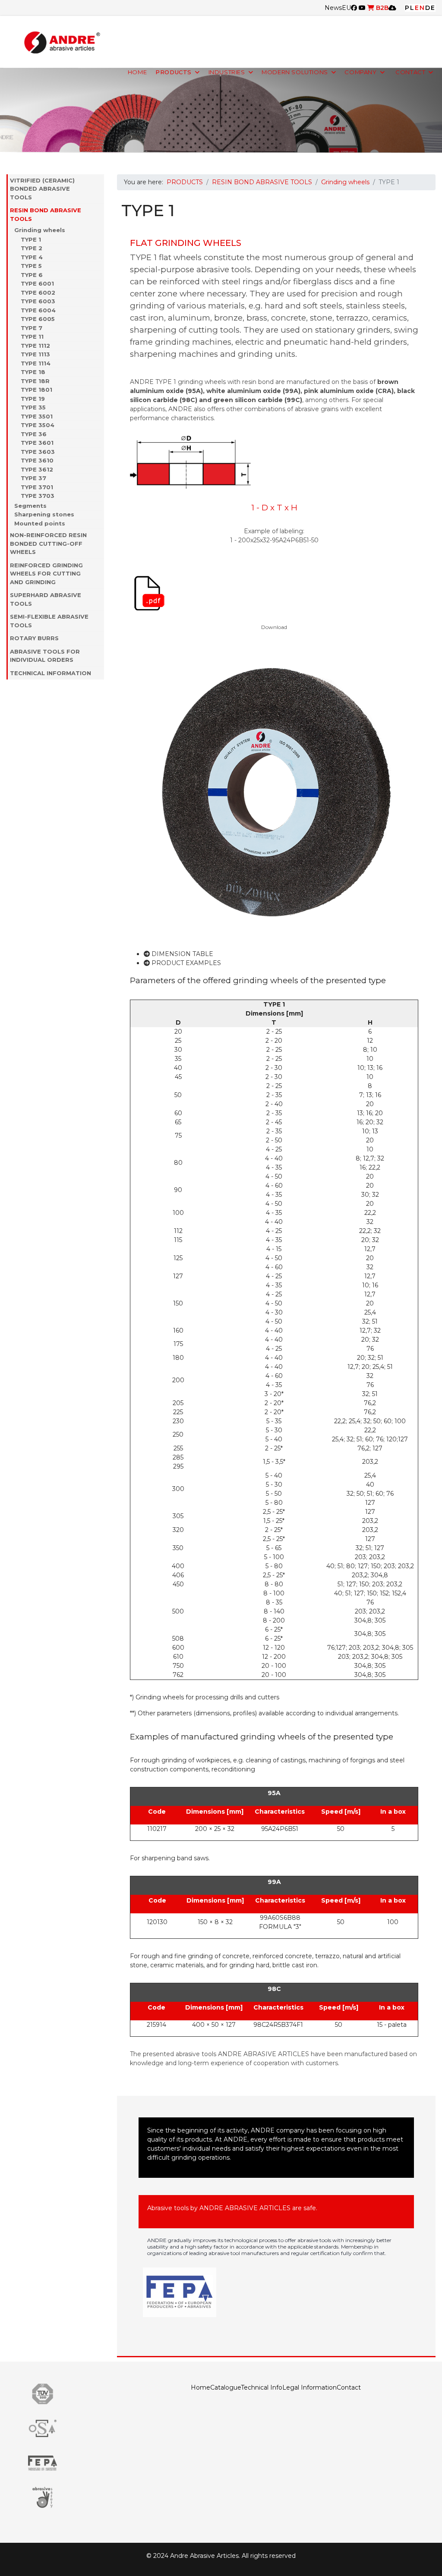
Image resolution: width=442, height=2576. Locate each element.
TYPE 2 (32, 248)
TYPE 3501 (37, 416)
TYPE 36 (34, 434)
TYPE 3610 (37, 460)
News (333, 8)
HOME (137, 72)
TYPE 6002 (38, 293)
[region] (221, 110)
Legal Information (309, 2387)
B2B (381, 8)
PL (410, 8)
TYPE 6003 (38, 301)
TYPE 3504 (38, 425)
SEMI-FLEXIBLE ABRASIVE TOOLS (49, 621)
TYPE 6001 (37, 283)
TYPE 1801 (36, 390)
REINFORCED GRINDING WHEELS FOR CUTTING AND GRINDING (46, 574)
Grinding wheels (40, 230)
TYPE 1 (31, 239)
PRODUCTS (174, 72)
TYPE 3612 (37, 469)
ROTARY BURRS (34, 638)
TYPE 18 (33, 372)
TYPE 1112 (35, 346)
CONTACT (410, 72)
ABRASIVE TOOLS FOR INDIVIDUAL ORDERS (45, 656)
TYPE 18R (35, 381)
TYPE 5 (31, 266)
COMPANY (360, 72)
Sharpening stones (44, 514)
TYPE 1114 (36, 363)
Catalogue (226, 2387)
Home (200, 2387)
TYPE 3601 (37, 443)
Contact (349, 2387)
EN (420, 8)
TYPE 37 (33, 478)
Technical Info (262, 2387)
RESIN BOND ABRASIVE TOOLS (46, 214)
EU (346, 8)
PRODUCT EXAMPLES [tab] (185, 963)
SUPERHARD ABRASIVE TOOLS (46, 599)
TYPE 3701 (37, 487)
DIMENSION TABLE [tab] (182, 954)
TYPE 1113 (35, 354)
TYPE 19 (33, 399)
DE (430, 8)
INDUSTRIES (227, 72)
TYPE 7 (32, 328)
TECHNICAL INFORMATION (51, 673)
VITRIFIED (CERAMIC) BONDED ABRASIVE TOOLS (42, 189)
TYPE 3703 (38, 496)
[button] (100, 189)
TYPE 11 (32, 337)
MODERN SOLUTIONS (295, 72)
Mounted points (40, 523)
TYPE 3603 (38, 452)
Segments (30, 506)
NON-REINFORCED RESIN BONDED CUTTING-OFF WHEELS (48, 543)
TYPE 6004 (38, 310)
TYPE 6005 (38, 319)
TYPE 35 (33, 407)
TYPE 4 (32, 257)
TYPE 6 (32, 275)
